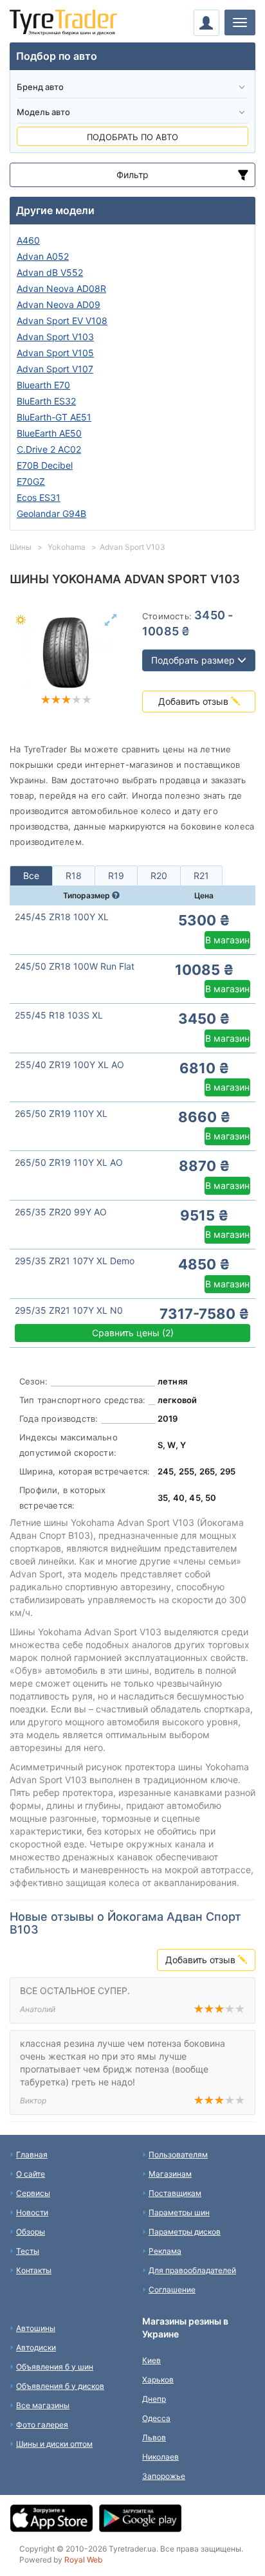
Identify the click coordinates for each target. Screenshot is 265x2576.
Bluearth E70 (43, 385)
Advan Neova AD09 (59, 304)
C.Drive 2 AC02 (49, 449)
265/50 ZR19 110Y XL (61, 1113)
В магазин (227, 940)
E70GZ (31, 481)
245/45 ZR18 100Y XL (62, 917)
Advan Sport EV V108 (62, 321)
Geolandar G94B (51, 513)
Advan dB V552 (50, 272)
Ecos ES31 (39, 497)
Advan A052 (43, 256)
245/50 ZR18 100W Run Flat (75, 966)
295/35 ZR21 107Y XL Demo (75, 1261)
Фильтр (132, 175)
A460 (28, 240)
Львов (154, 2437)
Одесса (156, 2418)
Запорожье (164, 2476)
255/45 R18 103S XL (59, 1015)
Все (31, 875)
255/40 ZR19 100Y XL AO (69, 1065)
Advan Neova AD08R (61, 288)
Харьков (158, 2380)
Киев (151, 2360)
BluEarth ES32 (46, 401)
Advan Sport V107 (55, 369)
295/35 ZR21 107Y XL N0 (69, 1310)
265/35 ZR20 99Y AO (61, 1212)
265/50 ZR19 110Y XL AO (69, 1162)
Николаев (160, 2457)
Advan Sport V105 (55, 353)
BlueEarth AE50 (49, 433)
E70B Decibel (45, 465)
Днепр (154, 2399)
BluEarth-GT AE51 (54, 417)
